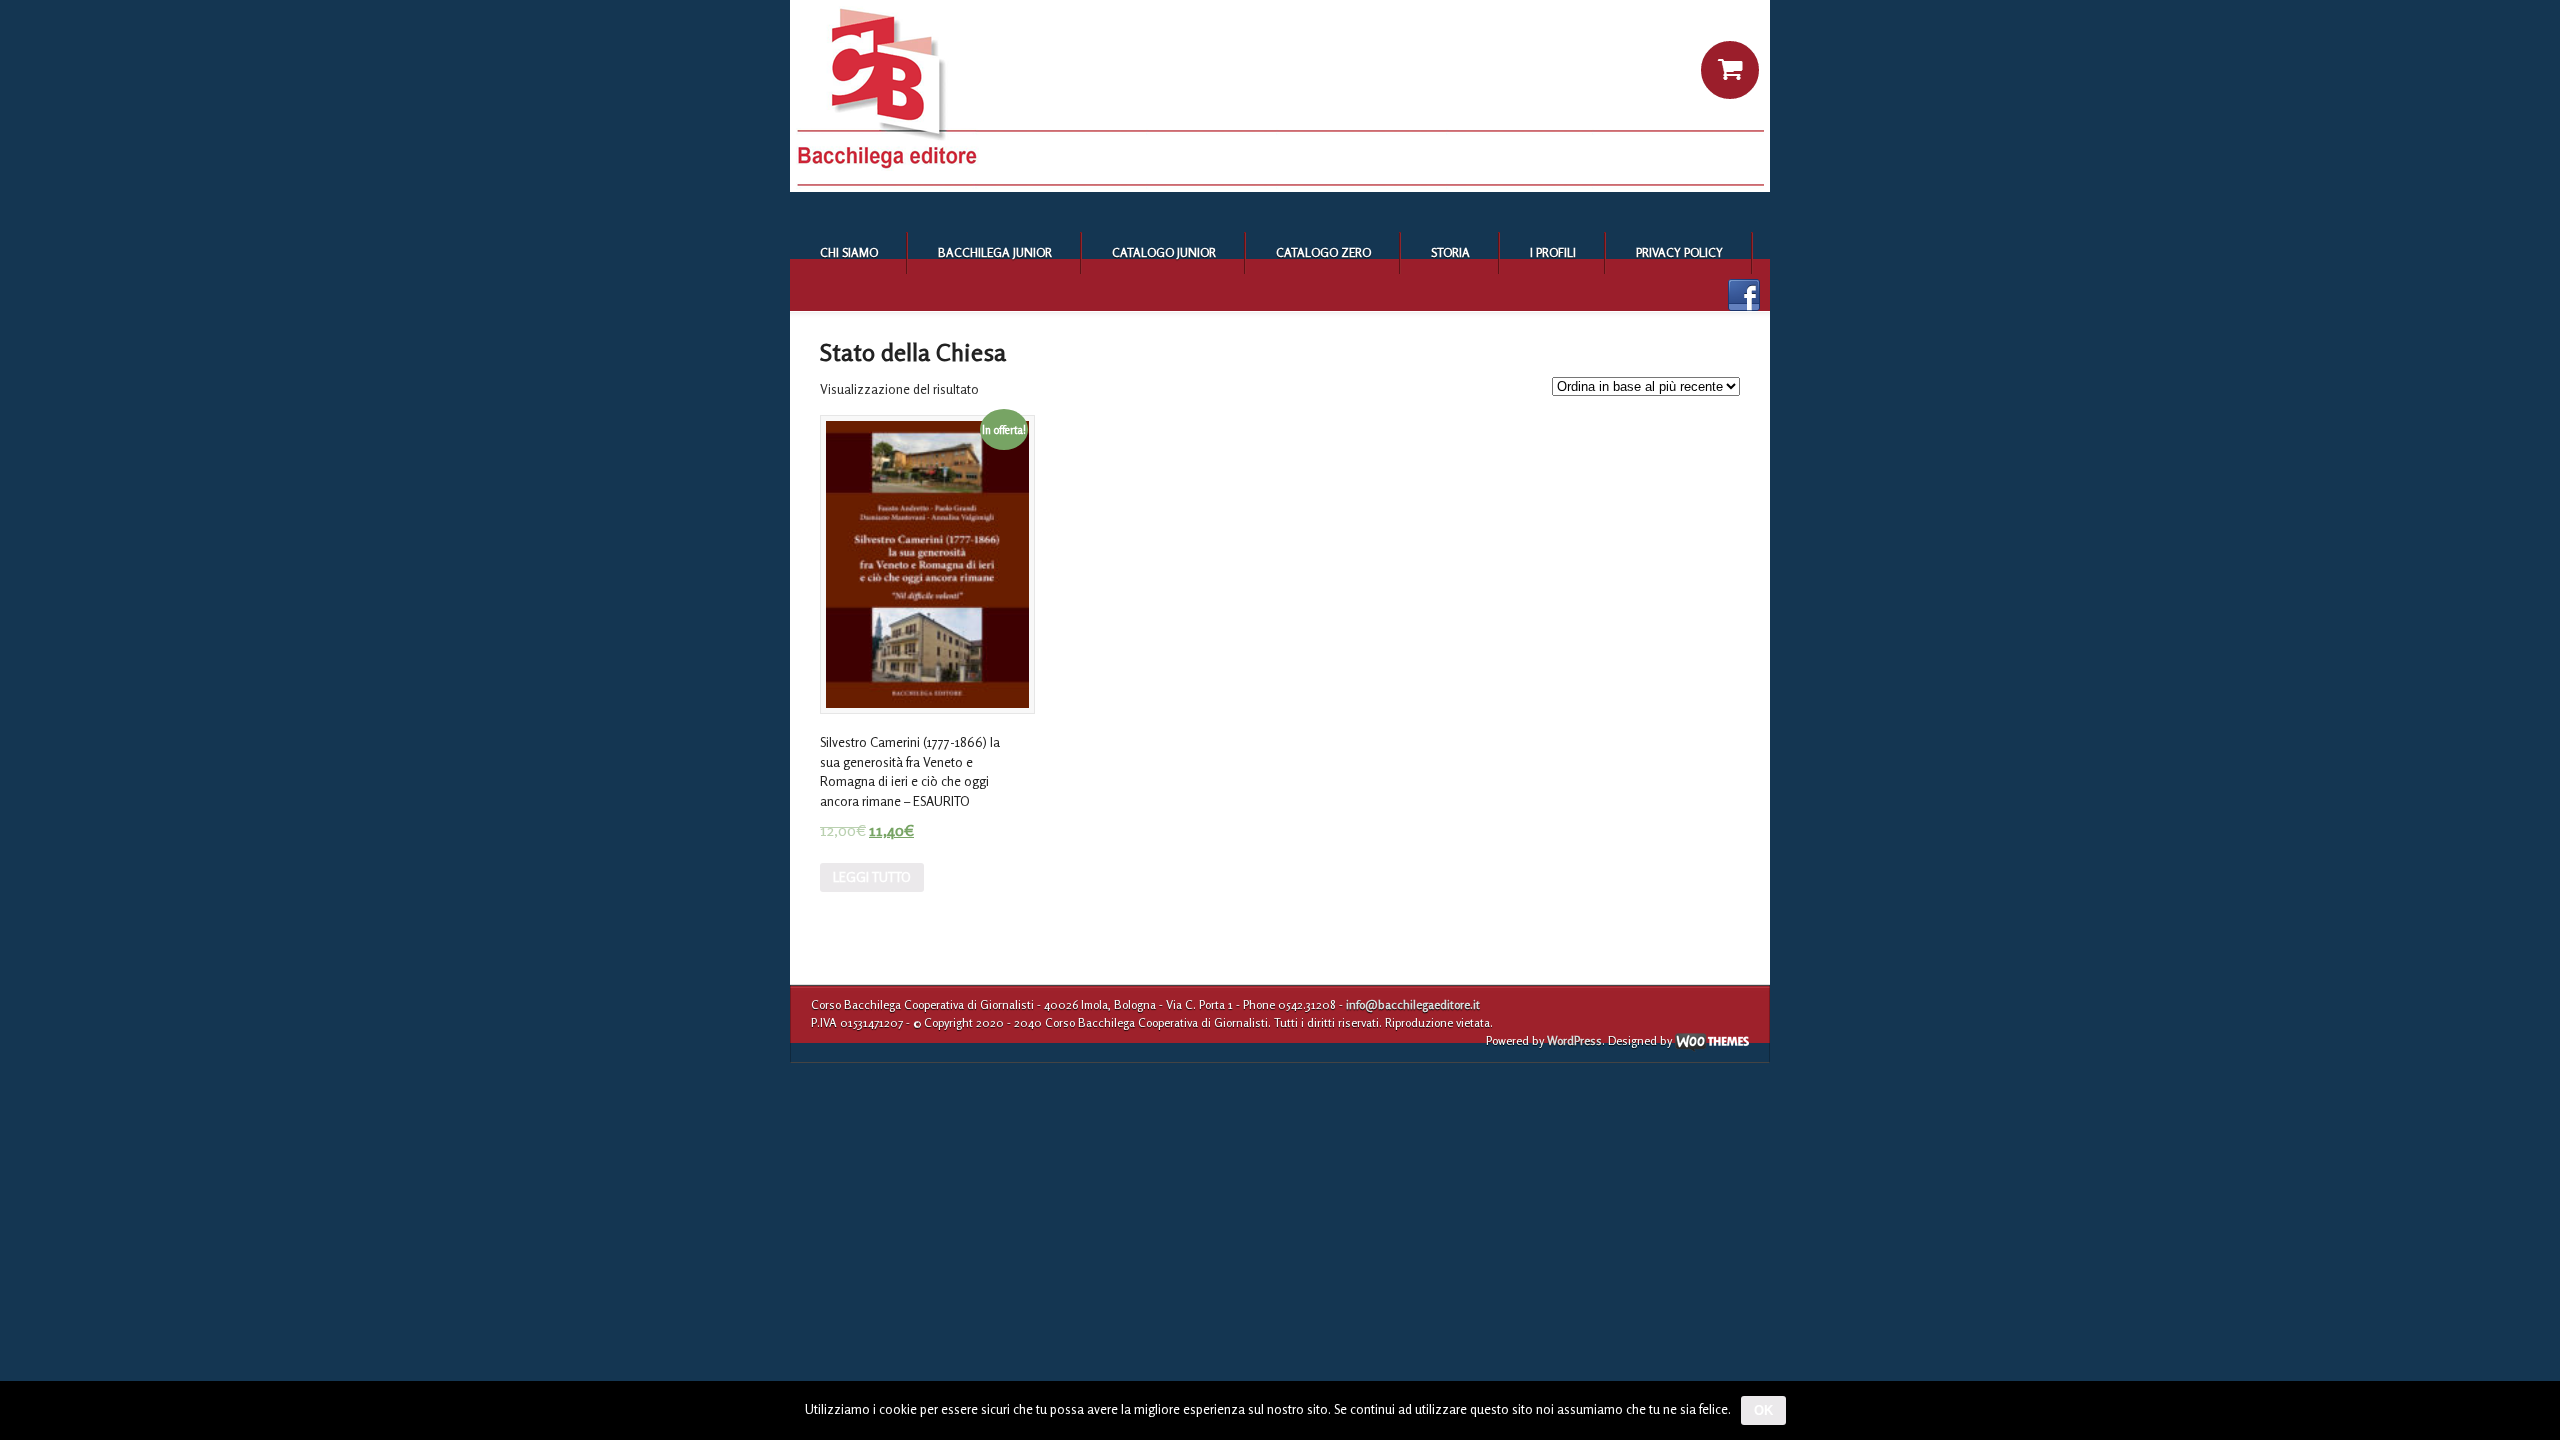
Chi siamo (849, 252)
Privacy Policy (1679, 252)
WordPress (1574, 1040)
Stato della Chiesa (913, 352)
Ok (1763, 1410)
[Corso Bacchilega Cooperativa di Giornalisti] (1280, 187)
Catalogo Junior (1164, 252)
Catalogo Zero (1323, 252)
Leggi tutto (872, 877)
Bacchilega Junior (995, 252)
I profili (1553, 252)
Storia (1450, 252)
